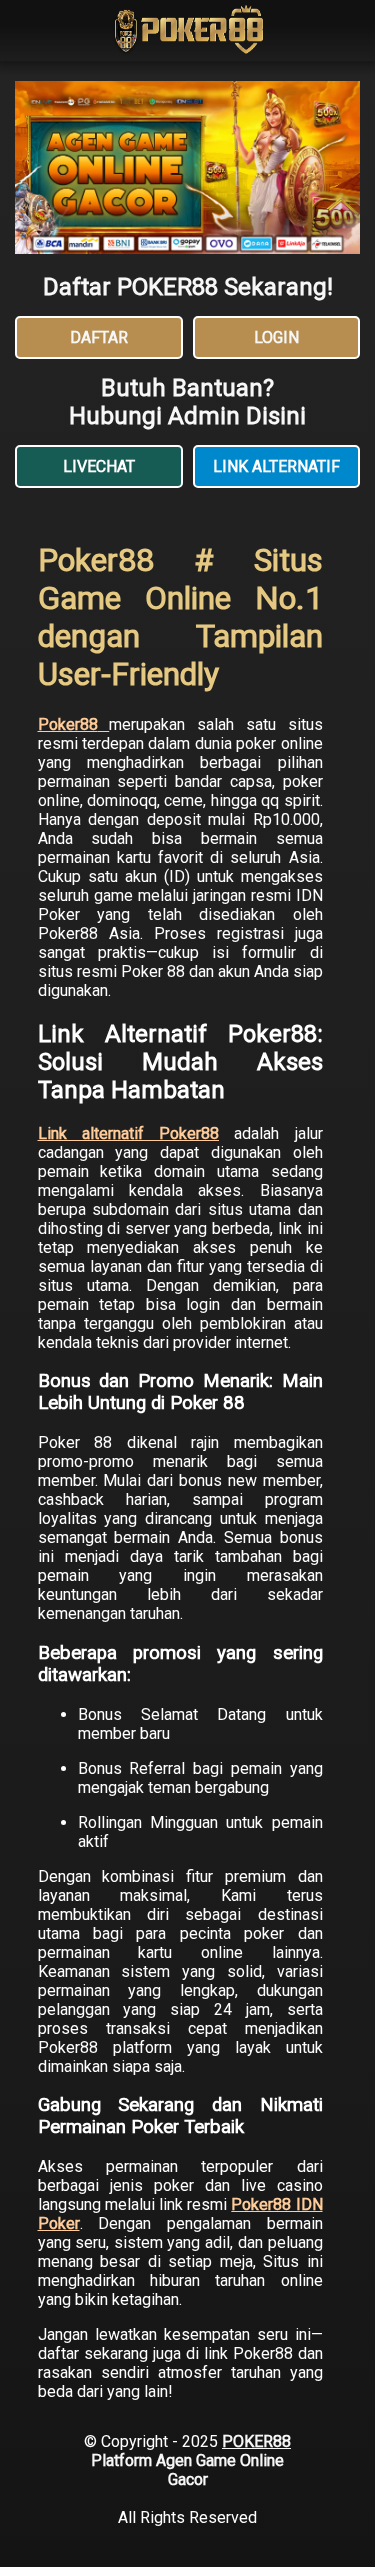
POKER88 (256, 2441)
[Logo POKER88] (188, 32)
